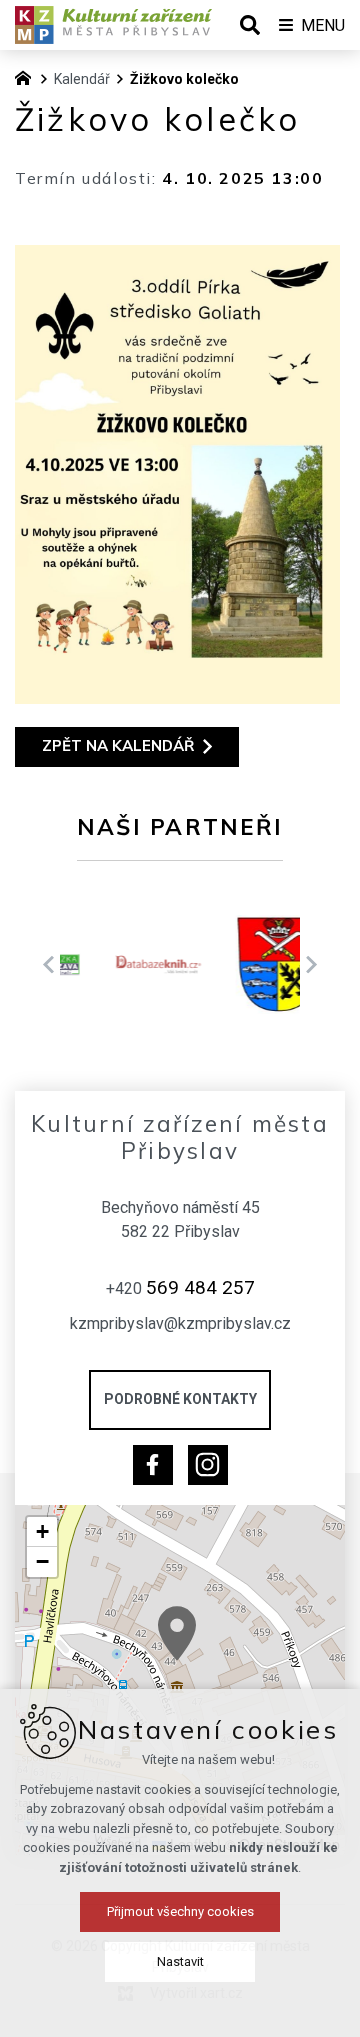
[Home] (28, 76)
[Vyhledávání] (250, 25)
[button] (177, 1633)
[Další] (48, 964)
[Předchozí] (311, 964)
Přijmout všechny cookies (180, 1911)
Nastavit (180, 1961)
